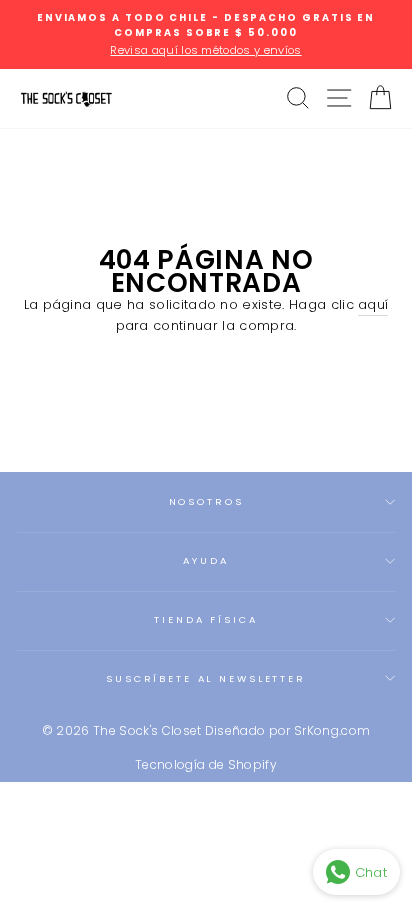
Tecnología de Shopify (206, 764)
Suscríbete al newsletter (206, 678)
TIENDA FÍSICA (205, 619)
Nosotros (206, 501)
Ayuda (205, 560)
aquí (373, 304)
